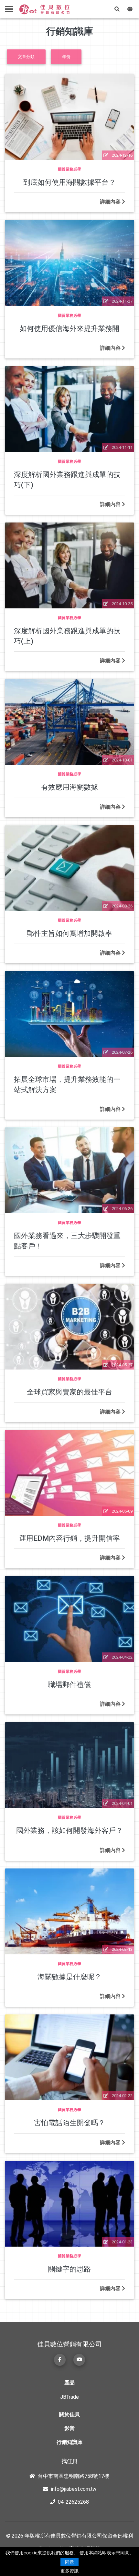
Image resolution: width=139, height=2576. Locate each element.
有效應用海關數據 (69, 787)
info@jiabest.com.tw (74, 2489)
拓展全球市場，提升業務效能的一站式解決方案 (67, 1084)
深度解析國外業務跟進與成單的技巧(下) (67, 479)
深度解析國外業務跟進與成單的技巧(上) (67, 636)
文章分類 (26, 57)
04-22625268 (73, 2502)
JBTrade (69, 2397)
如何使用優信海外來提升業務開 (69, 328)
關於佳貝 (69, 2414)
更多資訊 (69, 2571)
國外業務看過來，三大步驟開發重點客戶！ (67, 1241)
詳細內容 (111, 202)
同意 (69, 2562)
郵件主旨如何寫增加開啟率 (69, 933)
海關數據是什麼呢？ (69, 1977)
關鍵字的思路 (69, 2269)
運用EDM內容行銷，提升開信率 (69, 1538)
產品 (69, 2382)
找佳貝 (69, 2461)
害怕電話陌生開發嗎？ (69, 2123)
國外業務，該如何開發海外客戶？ (69, 1830)
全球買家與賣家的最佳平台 (69, 1392)
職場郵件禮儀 (69, 1684)
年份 (66, 57)
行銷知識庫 (69, 2442)
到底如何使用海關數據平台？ (69, 182)
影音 (69, 2428)
